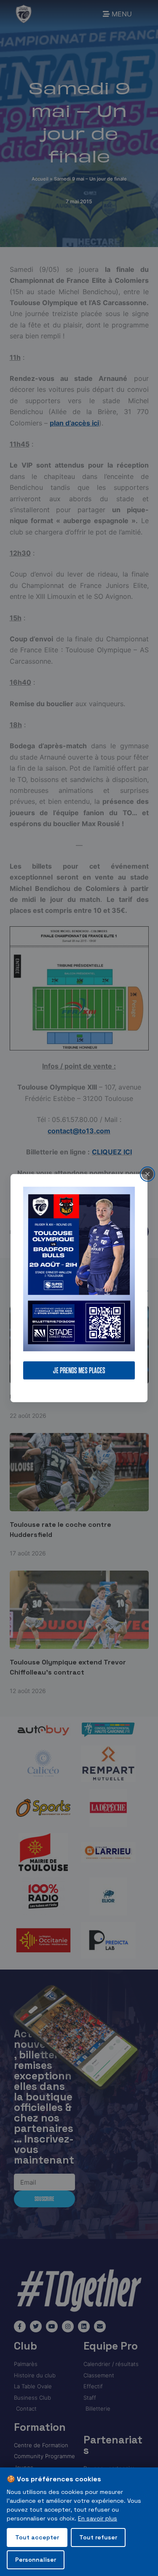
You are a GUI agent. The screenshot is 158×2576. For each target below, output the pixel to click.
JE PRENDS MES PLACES (79, 1370)
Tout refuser (98, 2537)
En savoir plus (98, 2518)
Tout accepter (37, 2537)
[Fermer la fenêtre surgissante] (147, 1174)
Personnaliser (36, 2560)
